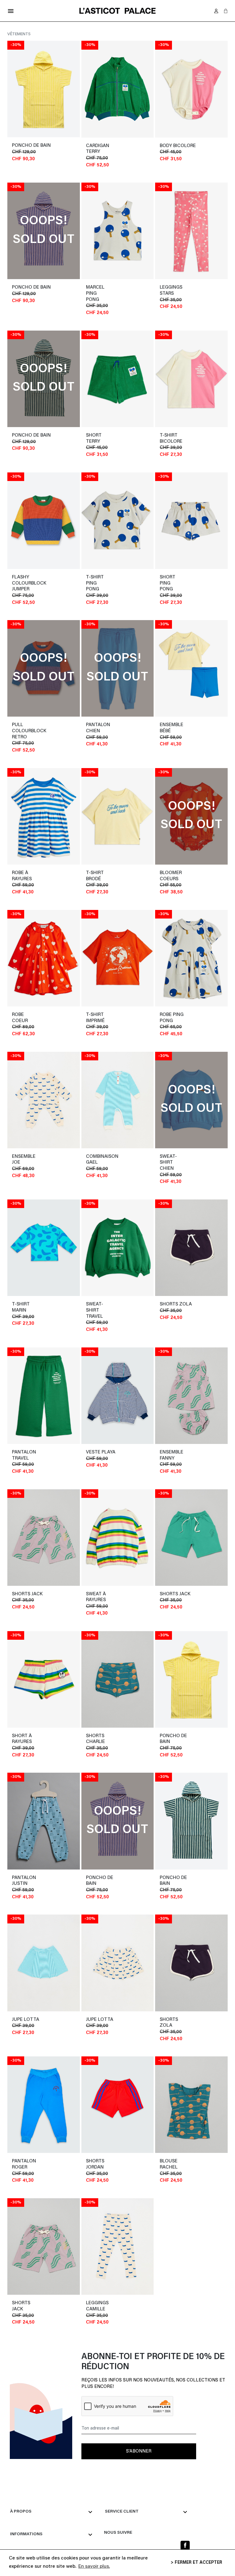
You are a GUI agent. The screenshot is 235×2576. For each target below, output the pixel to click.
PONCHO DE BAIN (31, 146)
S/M (71, 146)
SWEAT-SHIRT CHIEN (168, 1163)
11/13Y (216, 1747)
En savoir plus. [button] (94, 2567)
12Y (220, 2030)
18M (60, 1167)
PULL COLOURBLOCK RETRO (29, 731)
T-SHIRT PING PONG (95, 583)
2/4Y (206, 1736)
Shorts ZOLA (176, 1304)
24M (71, 1167)
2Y (44, 2161)
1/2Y (71, 577)
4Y (58, 2020)
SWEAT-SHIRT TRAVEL (95, 1310)
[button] (226, 11)
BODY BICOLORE (178, 146)
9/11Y (143, 160)
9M (72, 1157)
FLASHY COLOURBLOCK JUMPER (29, 583)
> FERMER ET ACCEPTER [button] (196, 2563)
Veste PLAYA (101, 1452)
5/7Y (132, 153)
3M (55, 1157)
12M (50, 1167)
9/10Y (69, 591)
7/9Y (144, 153)
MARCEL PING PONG (95, 294)
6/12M (58, 577)
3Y (51, 2020)
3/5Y (120, 153)
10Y (72, 2027)
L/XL (70, 154)
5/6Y (70, 584)
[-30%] (44, 89)
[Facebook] (185, 2545)
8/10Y (202, 1747)
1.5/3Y (143, 146)
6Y (73, 2020)
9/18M (128, 146)
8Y (63, 2027)
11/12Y (69, 598)
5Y (65, 2020)
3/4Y (58, 584)
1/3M (218, 146)
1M (47, 1157)
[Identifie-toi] (216, 11)
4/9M (217, 154)
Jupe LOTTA (26, 2020)
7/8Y (56, 591)
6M (63, 1157)
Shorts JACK (27, 1594)
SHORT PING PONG (168, 583)
